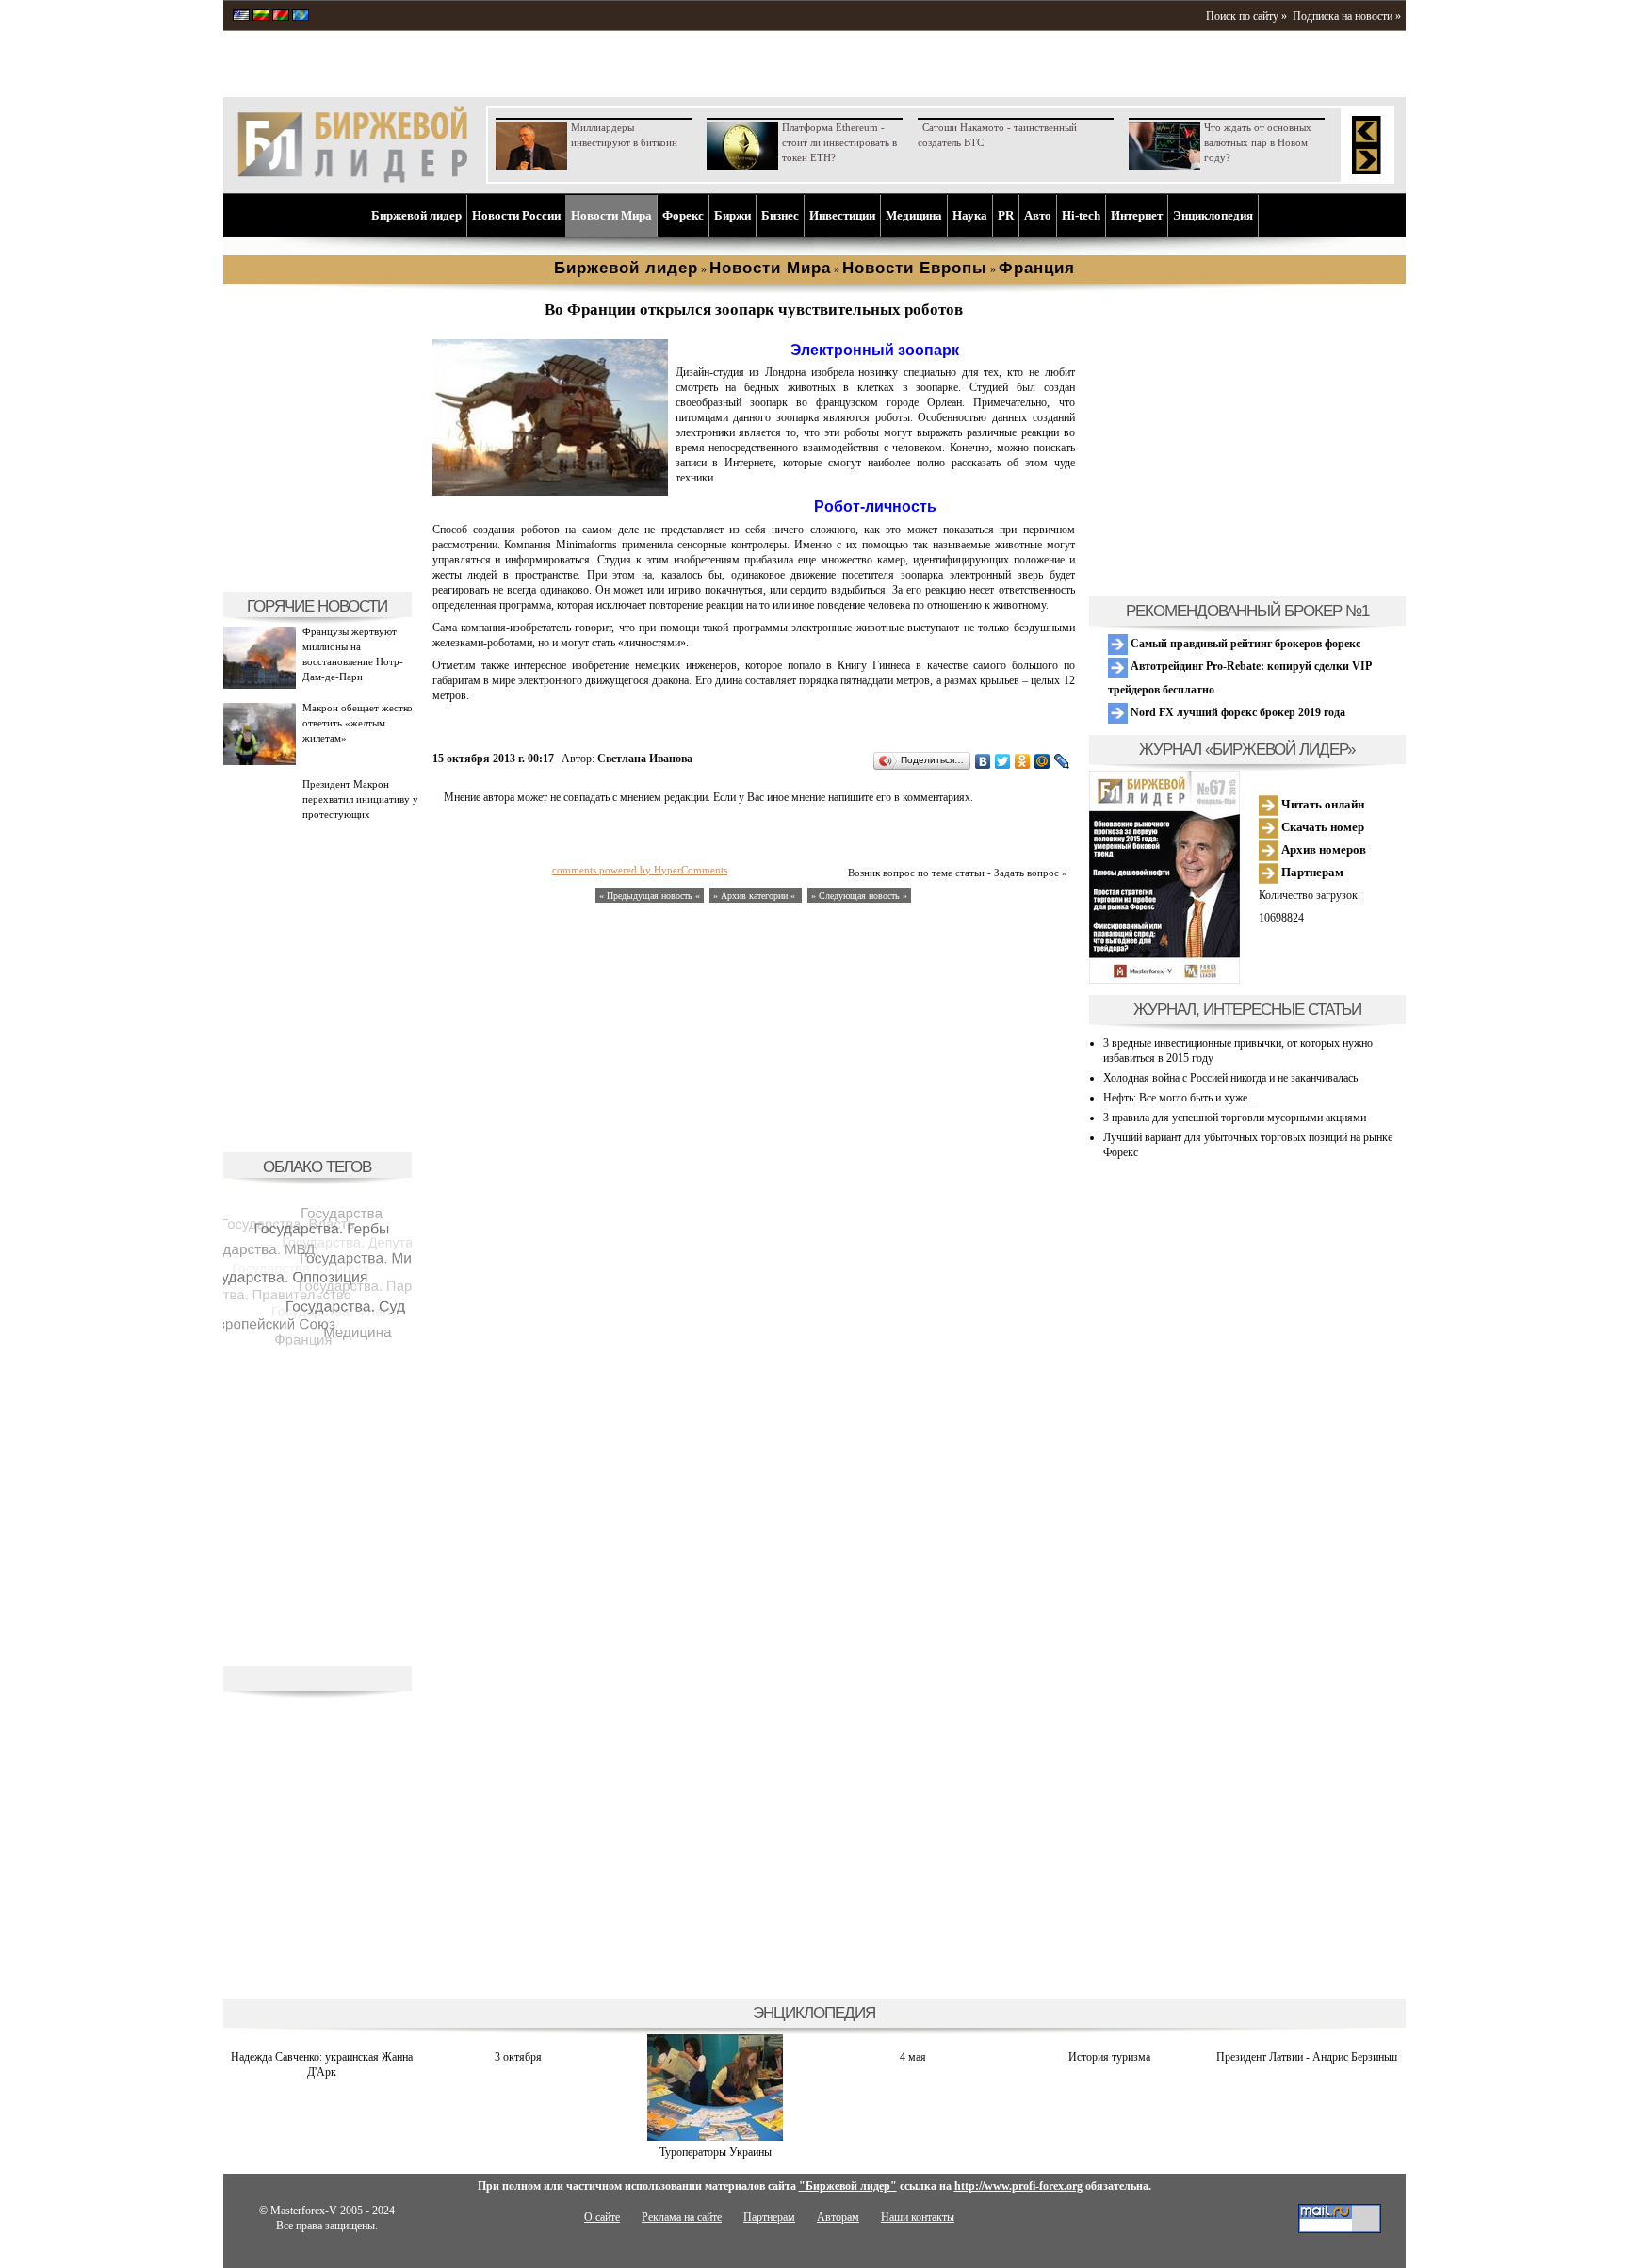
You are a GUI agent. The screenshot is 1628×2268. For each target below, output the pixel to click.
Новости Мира (611, 215)
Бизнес (780, 215)
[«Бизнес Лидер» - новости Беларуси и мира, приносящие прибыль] (281, 17)
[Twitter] (1003, 761)
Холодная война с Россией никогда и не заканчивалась (1230, 1078)
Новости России (516, 215)
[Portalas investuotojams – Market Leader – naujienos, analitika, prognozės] (261, 17)
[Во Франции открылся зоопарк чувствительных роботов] (550, 492)
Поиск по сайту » (1246, 16)
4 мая (913, 2057)
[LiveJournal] (1062, 761)
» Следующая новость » (859, 896)
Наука (970, 215)
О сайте (602, 2217)
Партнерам (1311, 872)
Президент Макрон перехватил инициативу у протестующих (360, 799)
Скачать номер (1321, 827)
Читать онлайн (1321, 804)
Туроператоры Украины (716, 2152)
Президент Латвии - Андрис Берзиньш (1307, 2057)
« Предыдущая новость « (650, 896)
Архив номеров (1322, 849)
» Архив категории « (756, 896)
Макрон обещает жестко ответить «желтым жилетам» (358, 723)
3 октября (518, 2057)
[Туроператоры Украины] (715, 2137)
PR (1006, 215)
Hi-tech (1081, 215)
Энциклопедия (1213, 215)
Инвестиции (842, 215)
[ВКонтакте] (983, 761)
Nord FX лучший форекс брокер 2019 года (1237, 712)
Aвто (1038, 215)
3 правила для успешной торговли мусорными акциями (1235, 1118)
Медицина (914, 215)
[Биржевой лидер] (352, 179)
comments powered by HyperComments (640, 870)
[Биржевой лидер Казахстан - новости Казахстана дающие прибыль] (301, 17)
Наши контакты (918, 2217)
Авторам (838, 2217)
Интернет (1137, 215)
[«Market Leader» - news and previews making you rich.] (241, 17)
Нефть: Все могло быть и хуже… (1181, 1098)
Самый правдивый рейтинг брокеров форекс (1244, 644)
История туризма (1109, 2057)
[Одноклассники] (1023, 761)
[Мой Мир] (1042, 761)
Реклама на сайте (682, 2217)
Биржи (733, 215)
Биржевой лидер (416, 215)
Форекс (683, 215)
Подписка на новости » (1347, 16)
